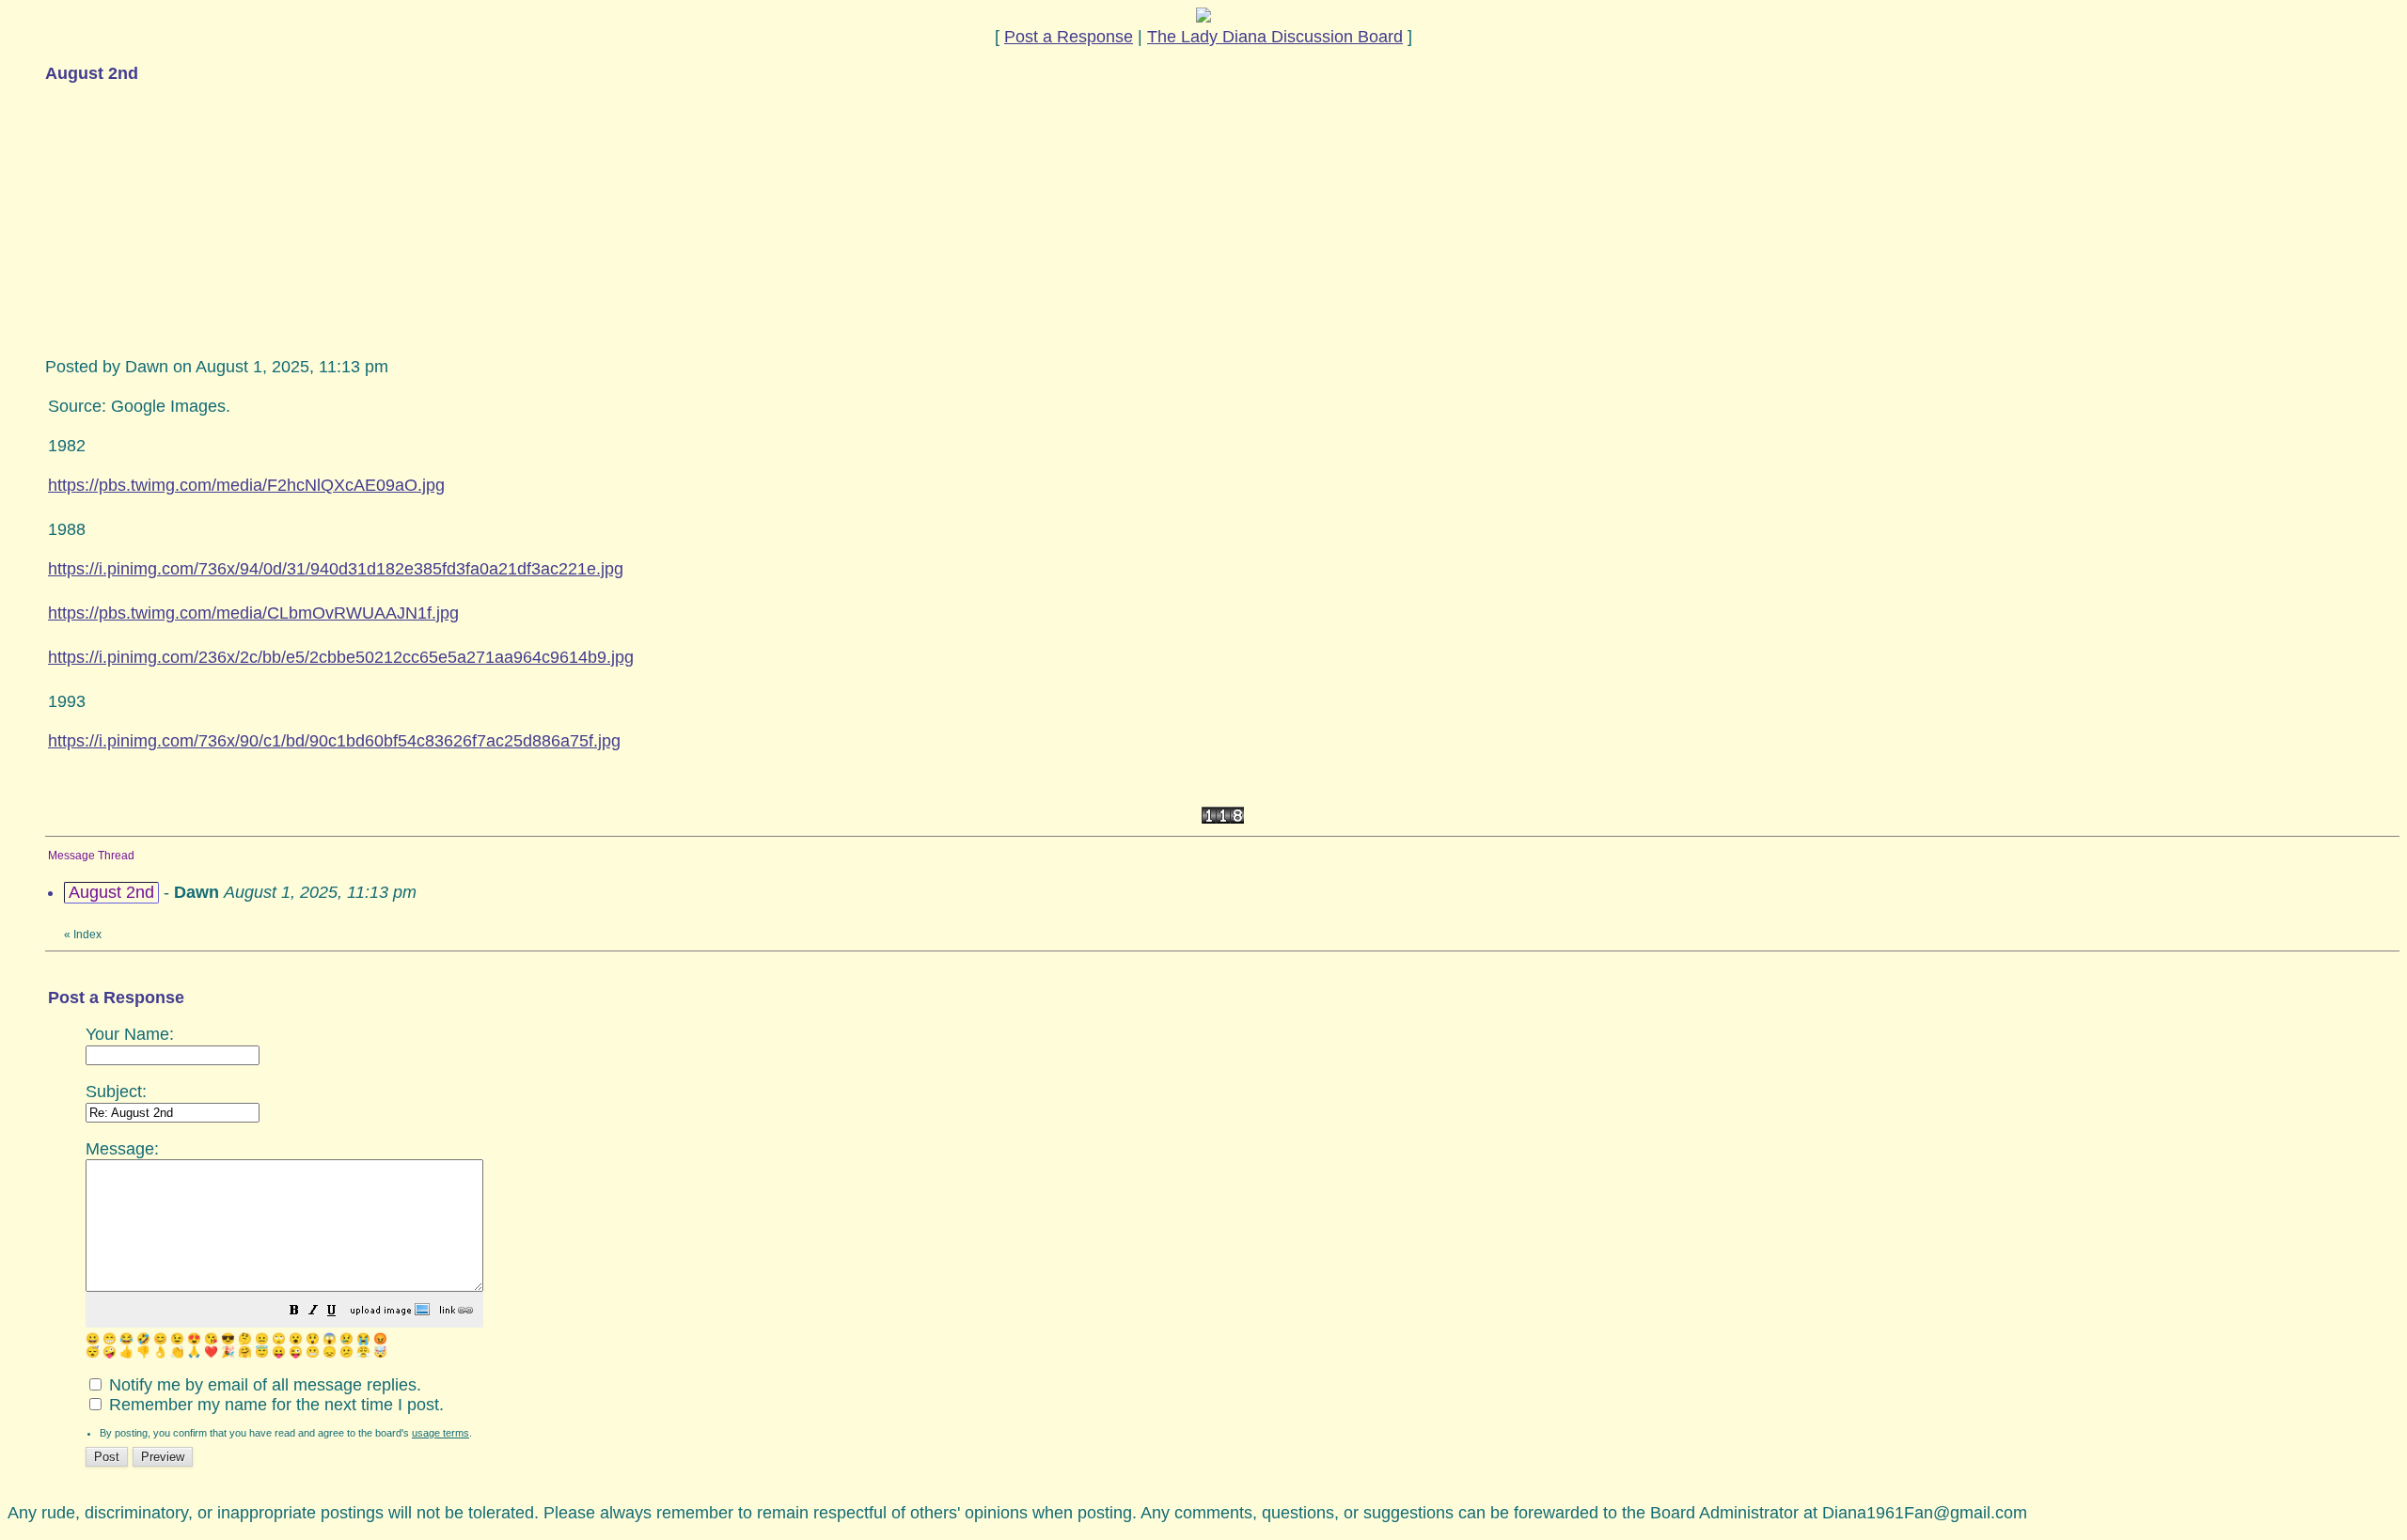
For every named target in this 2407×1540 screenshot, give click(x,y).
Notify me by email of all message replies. (263, 1385)
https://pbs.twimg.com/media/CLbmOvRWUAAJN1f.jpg (253, 613)
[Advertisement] (186, 218)
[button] (294, 1312)
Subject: (116, 1092)
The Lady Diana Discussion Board (1275, 37)
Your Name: (130, 1034)
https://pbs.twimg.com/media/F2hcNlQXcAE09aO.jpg (246, 485)
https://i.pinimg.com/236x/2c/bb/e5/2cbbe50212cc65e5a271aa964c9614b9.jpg (341, 657)
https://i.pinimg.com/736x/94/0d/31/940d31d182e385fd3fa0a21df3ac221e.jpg (336, 569)
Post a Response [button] (1069, 37)
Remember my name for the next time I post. (274, 1405)
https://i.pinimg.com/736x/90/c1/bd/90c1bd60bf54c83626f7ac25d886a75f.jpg (334, 741)
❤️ (211, 1352)
